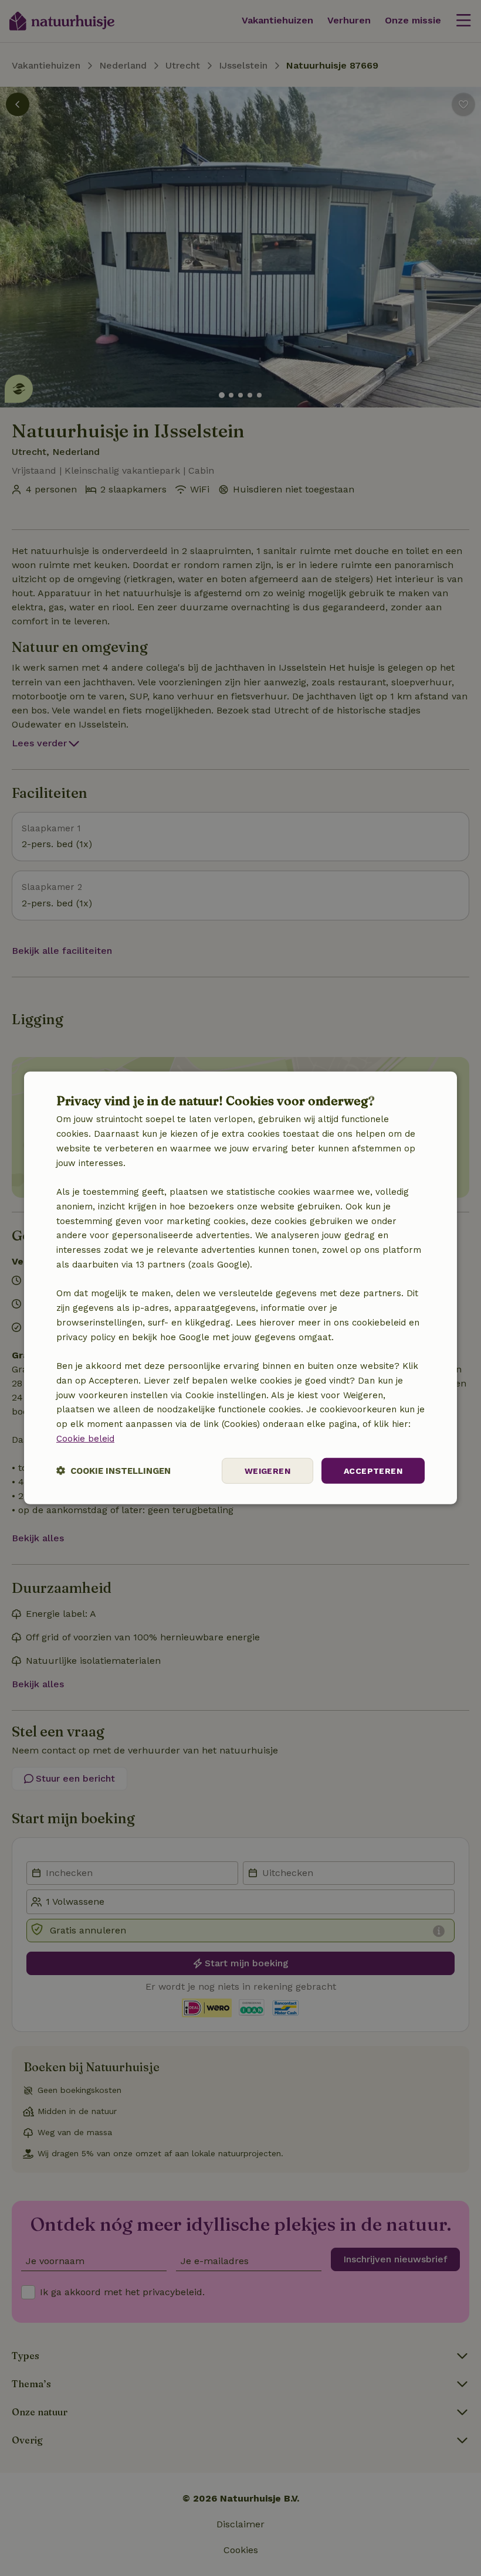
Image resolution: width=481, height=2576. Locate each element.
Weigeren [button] (267, 1470)
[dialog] (240, 1288)
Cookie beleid (85, 1439)
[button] (114, 1471)
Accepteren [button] (373, 1470)
